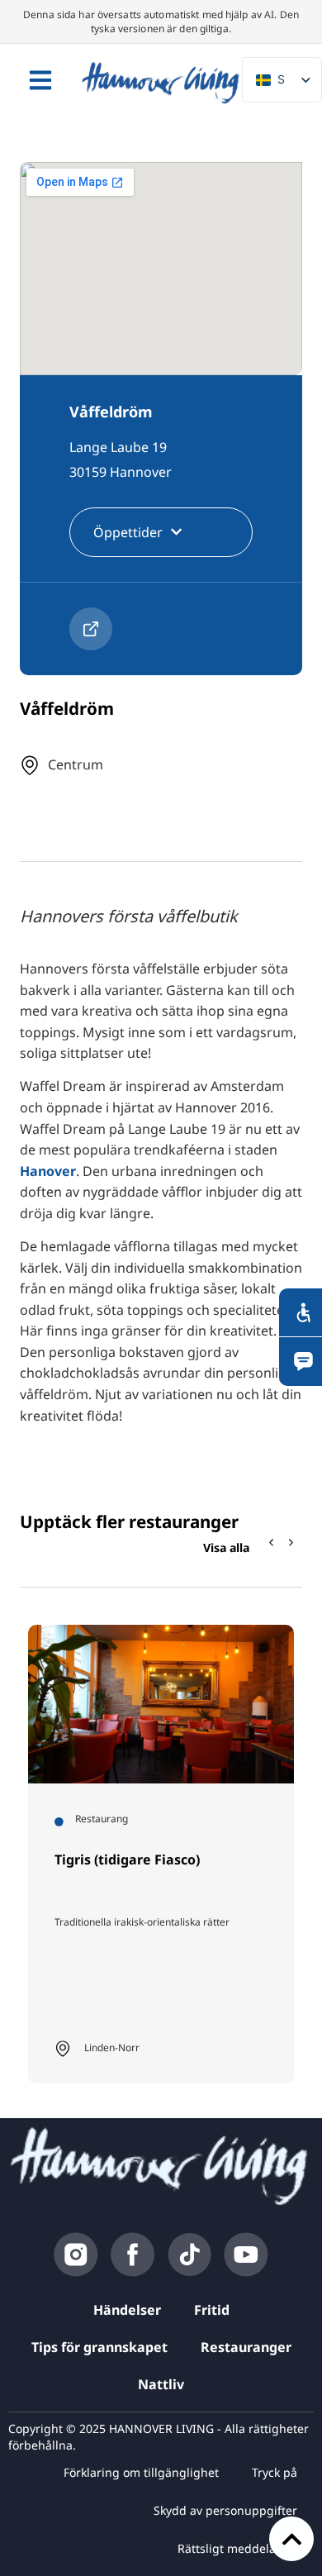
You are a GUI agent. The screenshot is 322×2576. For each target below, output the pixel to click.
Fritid (212, 2310)
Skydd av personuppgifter (225, 2510)
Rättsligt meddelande (237, 2548)
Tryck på (275, 2472)
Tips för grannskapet (99, 2347)
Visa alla (226, 1548)
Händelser (127, 2310)
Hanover (48, 1171)
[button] (291, 1542)
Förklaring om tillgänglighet (141, 2472)
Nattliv (161, 2384)
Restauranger (246, 2347)
